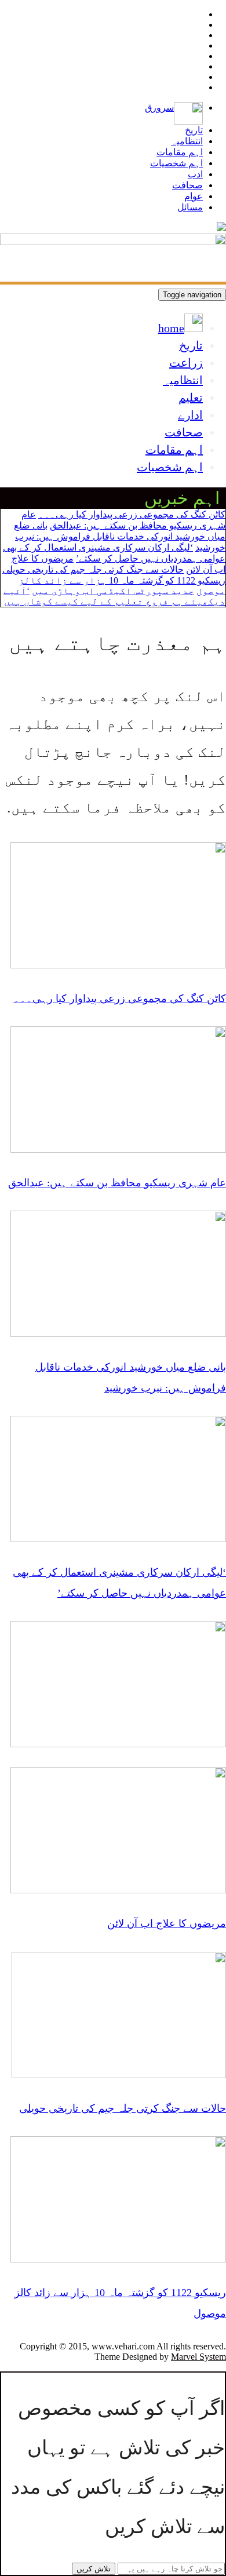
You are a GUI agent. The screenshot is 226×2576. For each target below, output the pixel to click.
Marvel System (198, 2357)
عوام (194, 196)
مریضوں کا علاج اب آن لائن (167, 1923)
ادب (195, 174)
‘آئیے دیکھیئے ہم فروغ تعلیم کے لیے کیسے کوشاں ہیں (114, 596)
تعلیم (191, 398)
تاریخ (194, 130)
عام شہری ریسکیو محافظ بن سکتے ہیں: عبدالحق (117, 1183)
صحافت (187, 185)
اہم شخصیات (176, 163)
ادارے (190, 415)
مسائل (190, 207)
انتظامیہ (187, 141)
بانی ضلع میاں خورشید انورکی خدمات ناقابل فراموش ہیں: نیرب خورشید (120, 536)
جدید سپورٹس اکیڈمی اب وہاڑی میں (113, 591)
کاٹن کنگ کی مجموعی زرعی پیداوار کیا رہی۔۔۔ (132, 514)
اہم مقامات (180, 152)
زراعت (186, 363)
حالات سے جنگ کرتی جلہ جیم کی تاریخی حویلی (93, 569)
